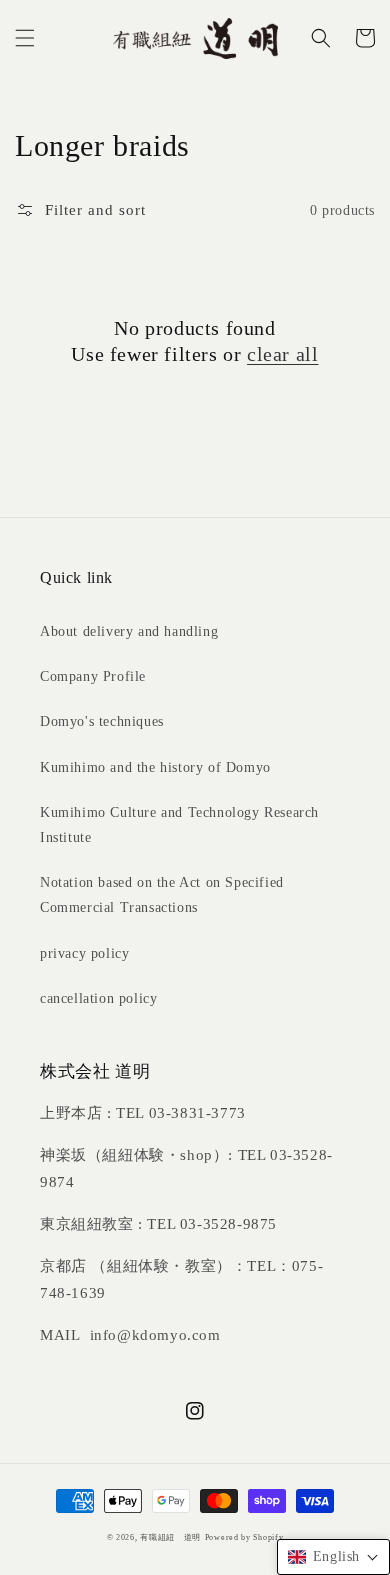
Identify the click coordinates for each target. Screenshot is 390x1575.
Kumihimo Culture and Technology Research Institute (179, 825)
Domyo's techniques (102, 721)
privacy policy (84, 953)
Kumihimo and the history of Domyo (155, 767)
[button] (25, 38)
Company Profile (93, 676)
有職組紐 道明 (170, 1537)
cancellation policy (98, 998)
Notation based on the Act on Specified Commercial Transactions (162, 895)
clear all (282, 354)
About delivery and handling (129, 631)
